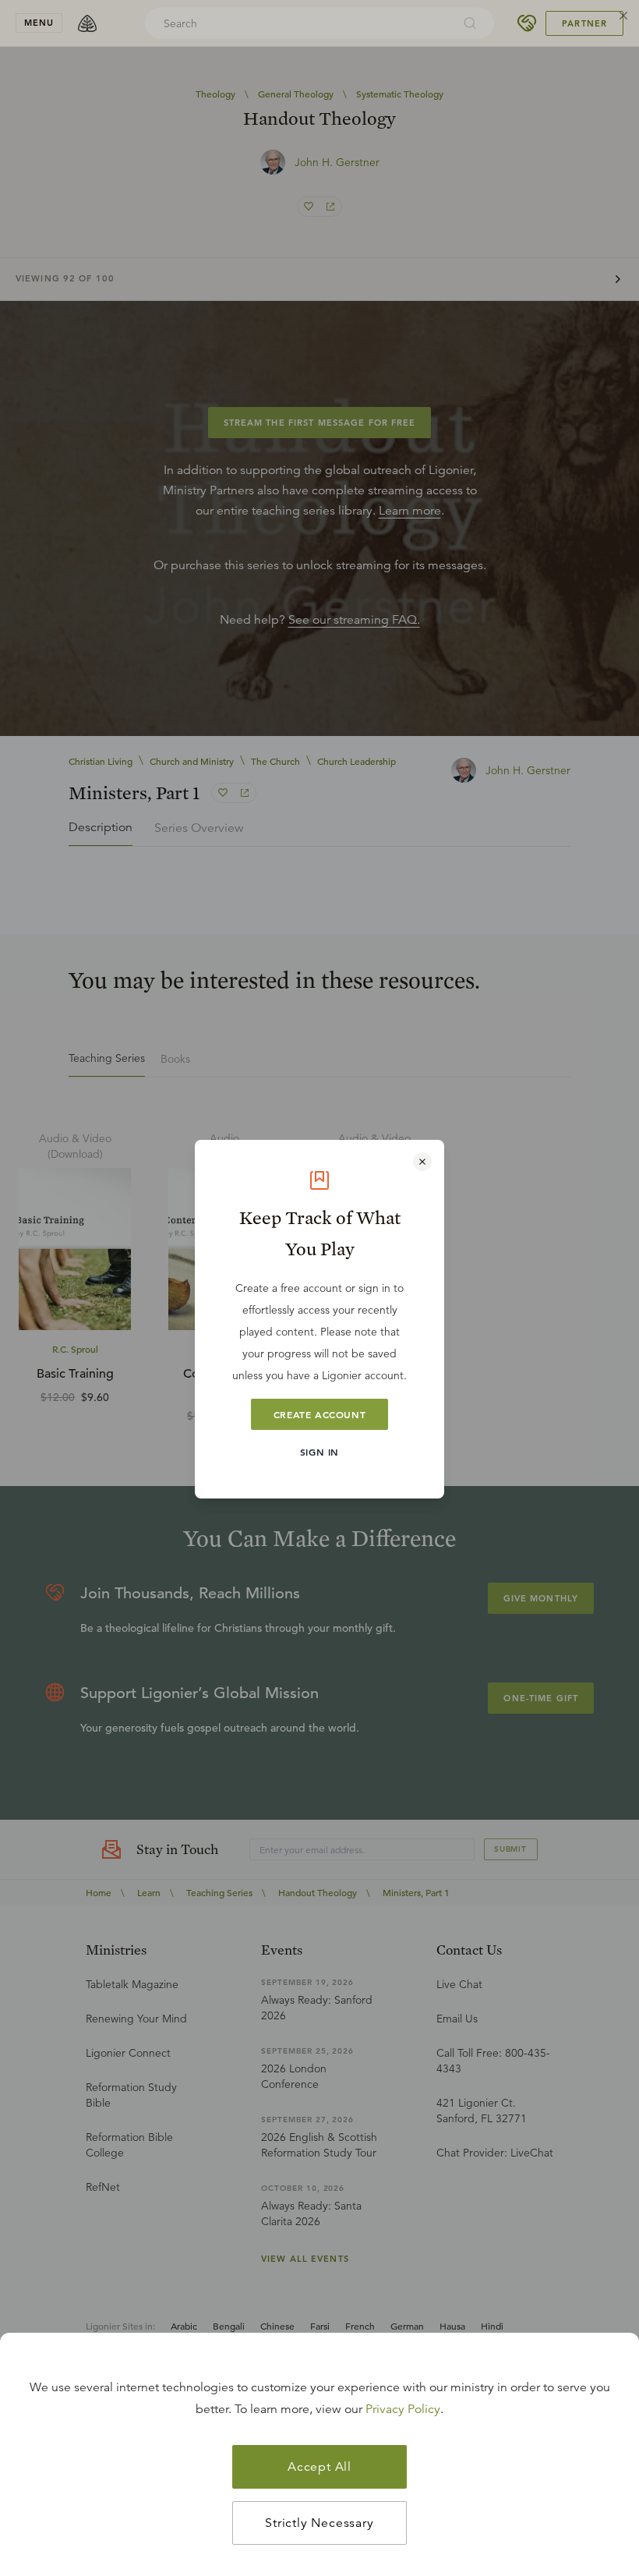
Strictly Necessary (319, 2523)
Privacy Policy (403, 2409)
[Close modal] (422, 1162)
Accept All (319, 2467)
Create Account (319, 1414)
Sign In (319, 1452)
